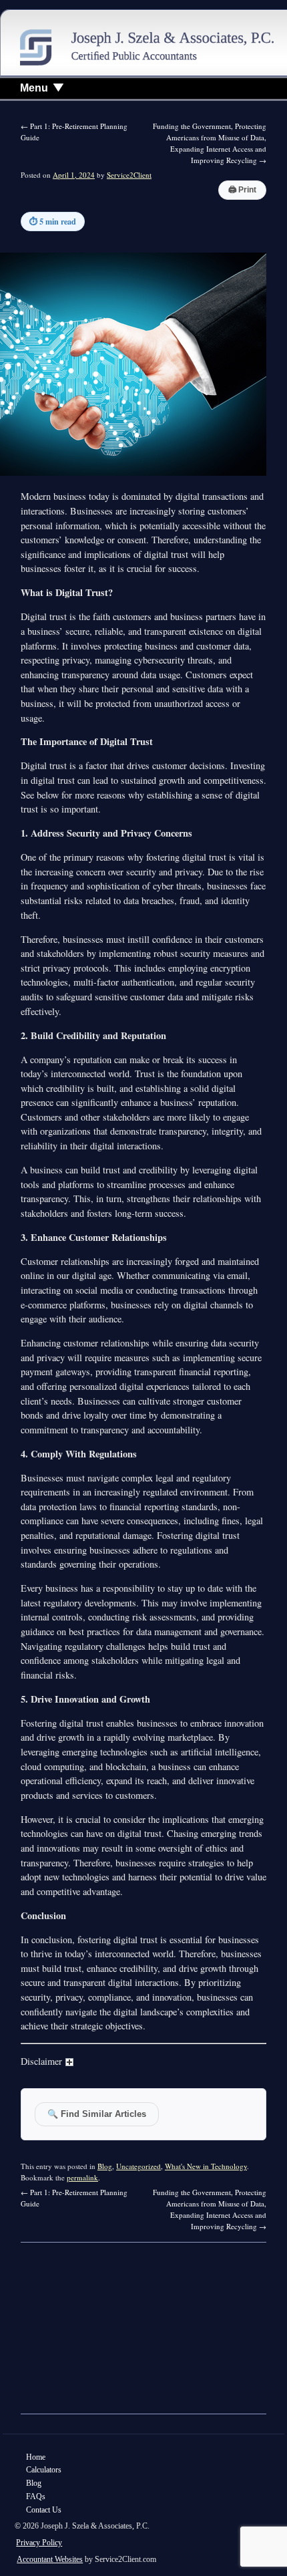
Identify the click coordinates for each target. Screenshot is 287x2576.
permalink (82, 2177)
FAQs (36, 2496)
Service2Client (129, 175)
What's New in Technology (206, 2166)
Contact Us (44, 2510)
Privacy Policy (39, 2543)
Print (242, 190)
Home (36, 2457)
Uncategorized (138, 2166)
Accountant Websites (50, 2559)
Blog (105, 2166)
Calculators (44, 2470)
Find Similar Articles (97, 2114)
